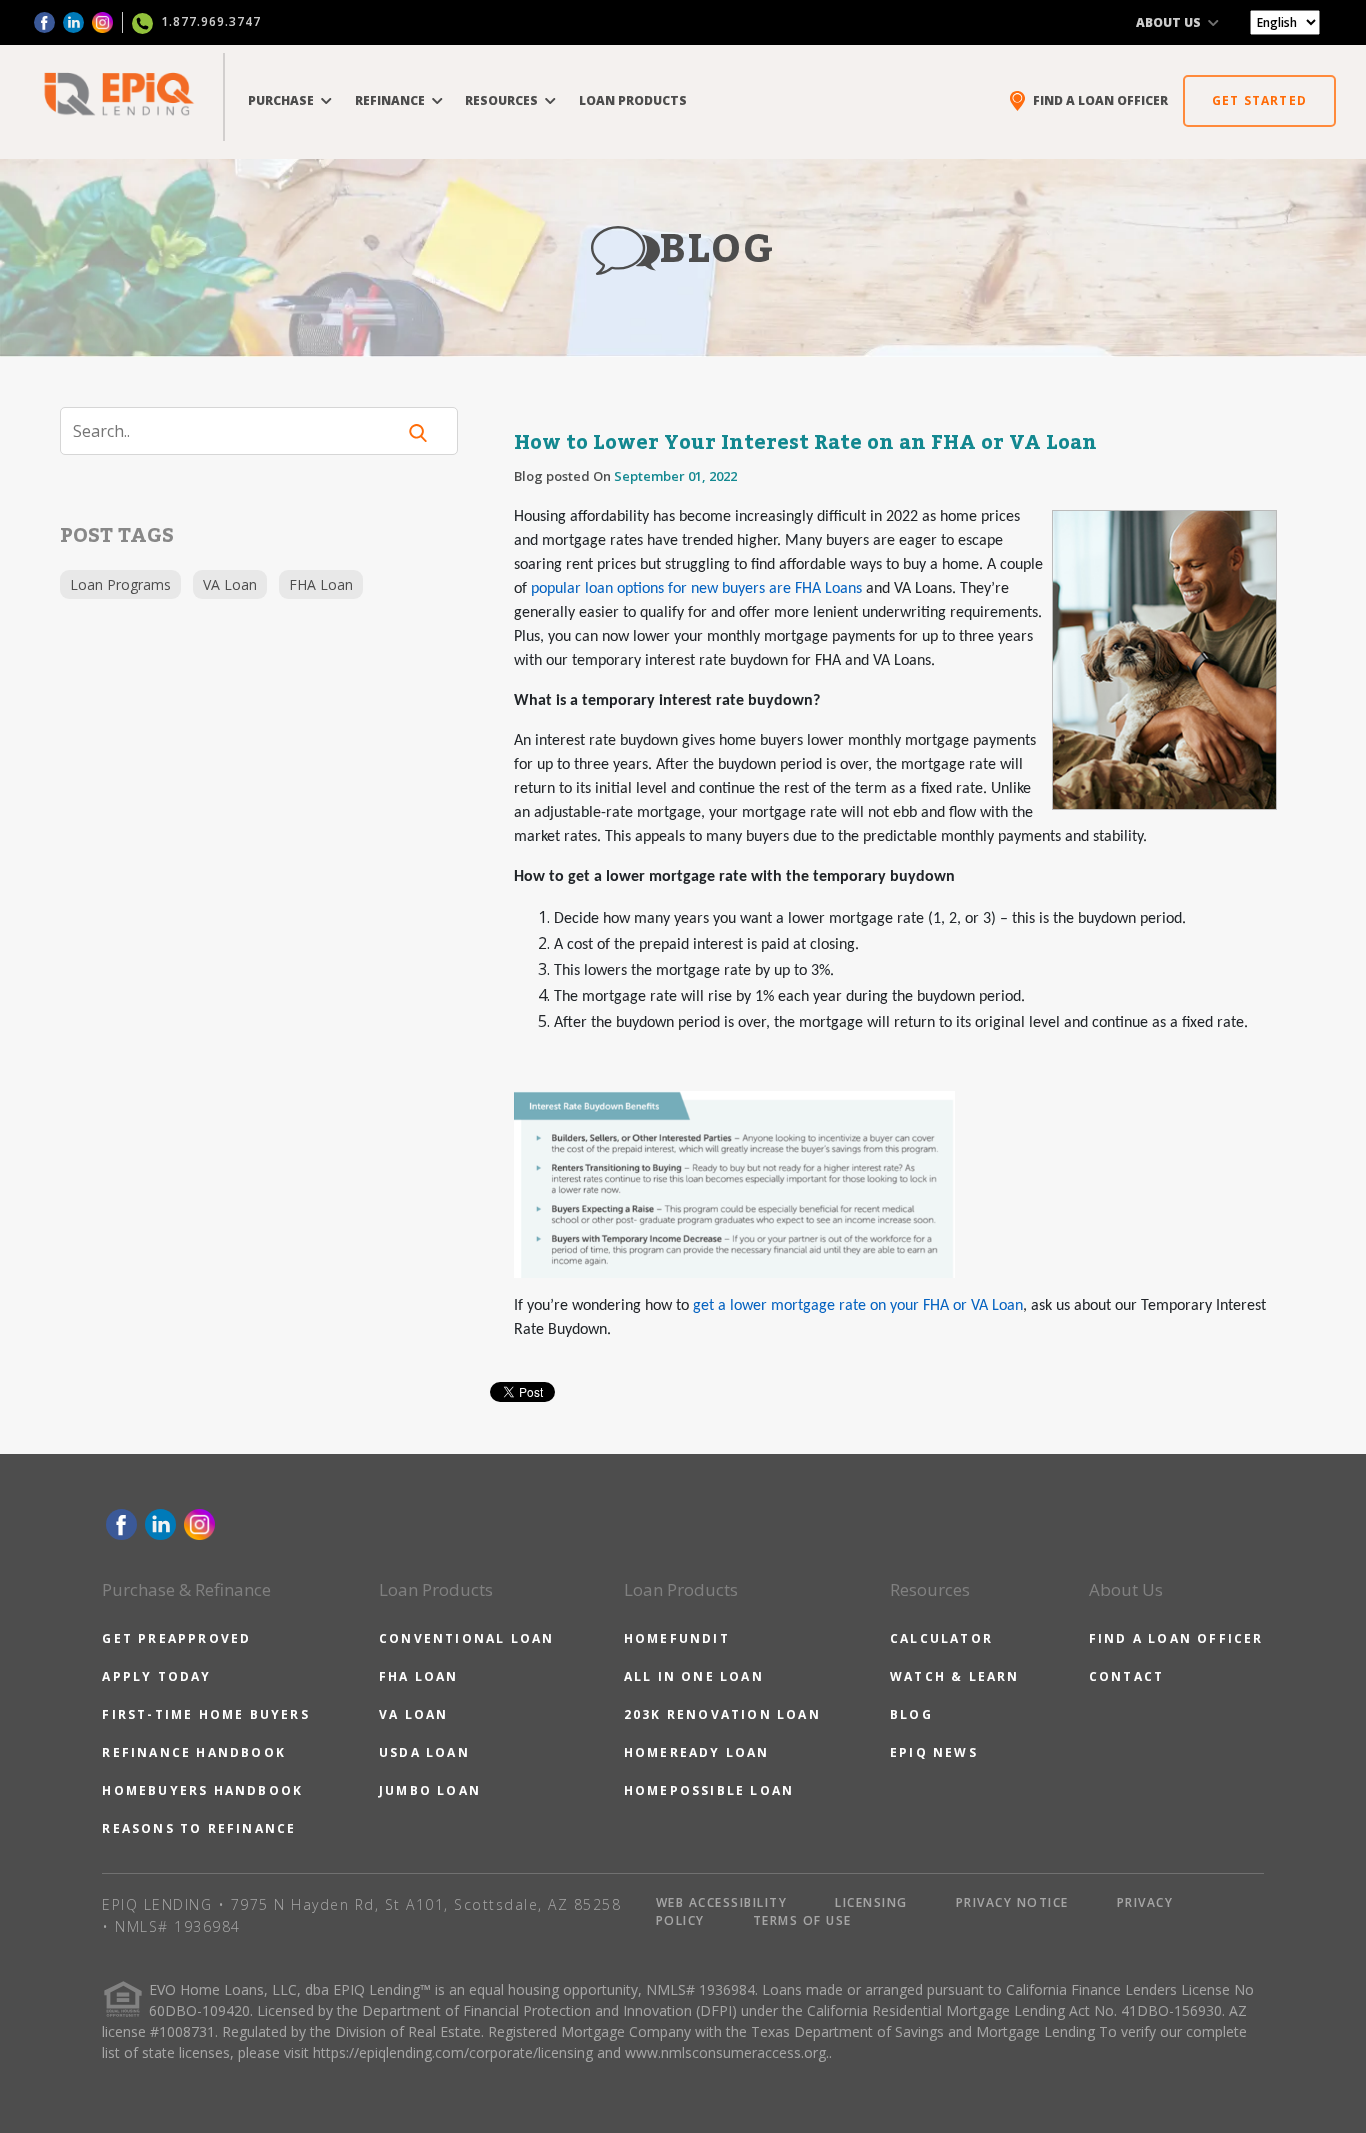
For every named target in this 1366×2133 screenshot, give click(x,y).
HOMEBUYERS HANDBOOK (202, 1790)
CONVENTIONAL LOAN (466, 1638)
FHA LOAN (419, 1676)
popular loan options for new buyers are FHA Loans (696, 589)
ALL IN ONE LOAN (694, 1676)
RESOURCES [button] (503, 100)
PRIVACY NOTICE (1012, 1902)
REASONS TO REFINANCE (199, 1828)
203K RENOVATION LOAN (722, 1714)
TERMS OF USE (802, 1920)
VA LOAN (413, 1714)
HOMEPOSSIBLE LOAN (709, 1790)
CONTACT (1126, 1676)
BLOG (911, 1714)
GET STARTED (1259, 100)
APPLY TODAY (156, 1676)
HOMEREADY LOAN (697, 1752)
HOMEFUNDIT (677, 1638)
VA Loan (230, 584)
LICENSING (871, 1902)
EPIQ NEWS (934, 1752)
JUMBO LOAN (430, 1790)
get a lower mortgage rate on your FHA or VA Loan (858, 1306)
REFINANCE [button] (391, 100)
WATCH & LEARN (955, 1676)
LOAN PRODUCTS (633, 100)
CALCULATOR (941, 1638)
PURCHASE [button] (282, 100)
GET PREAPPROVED (176, 1638)
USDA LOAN (424, 1752)
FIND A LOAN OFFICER (1176, 1638)
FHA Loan (321, 584)
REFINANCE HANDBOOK (194, 1752)
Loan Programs (120, 584)
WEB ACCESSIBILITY (722, 1902)
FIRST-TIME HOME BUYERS (205, 1714)
